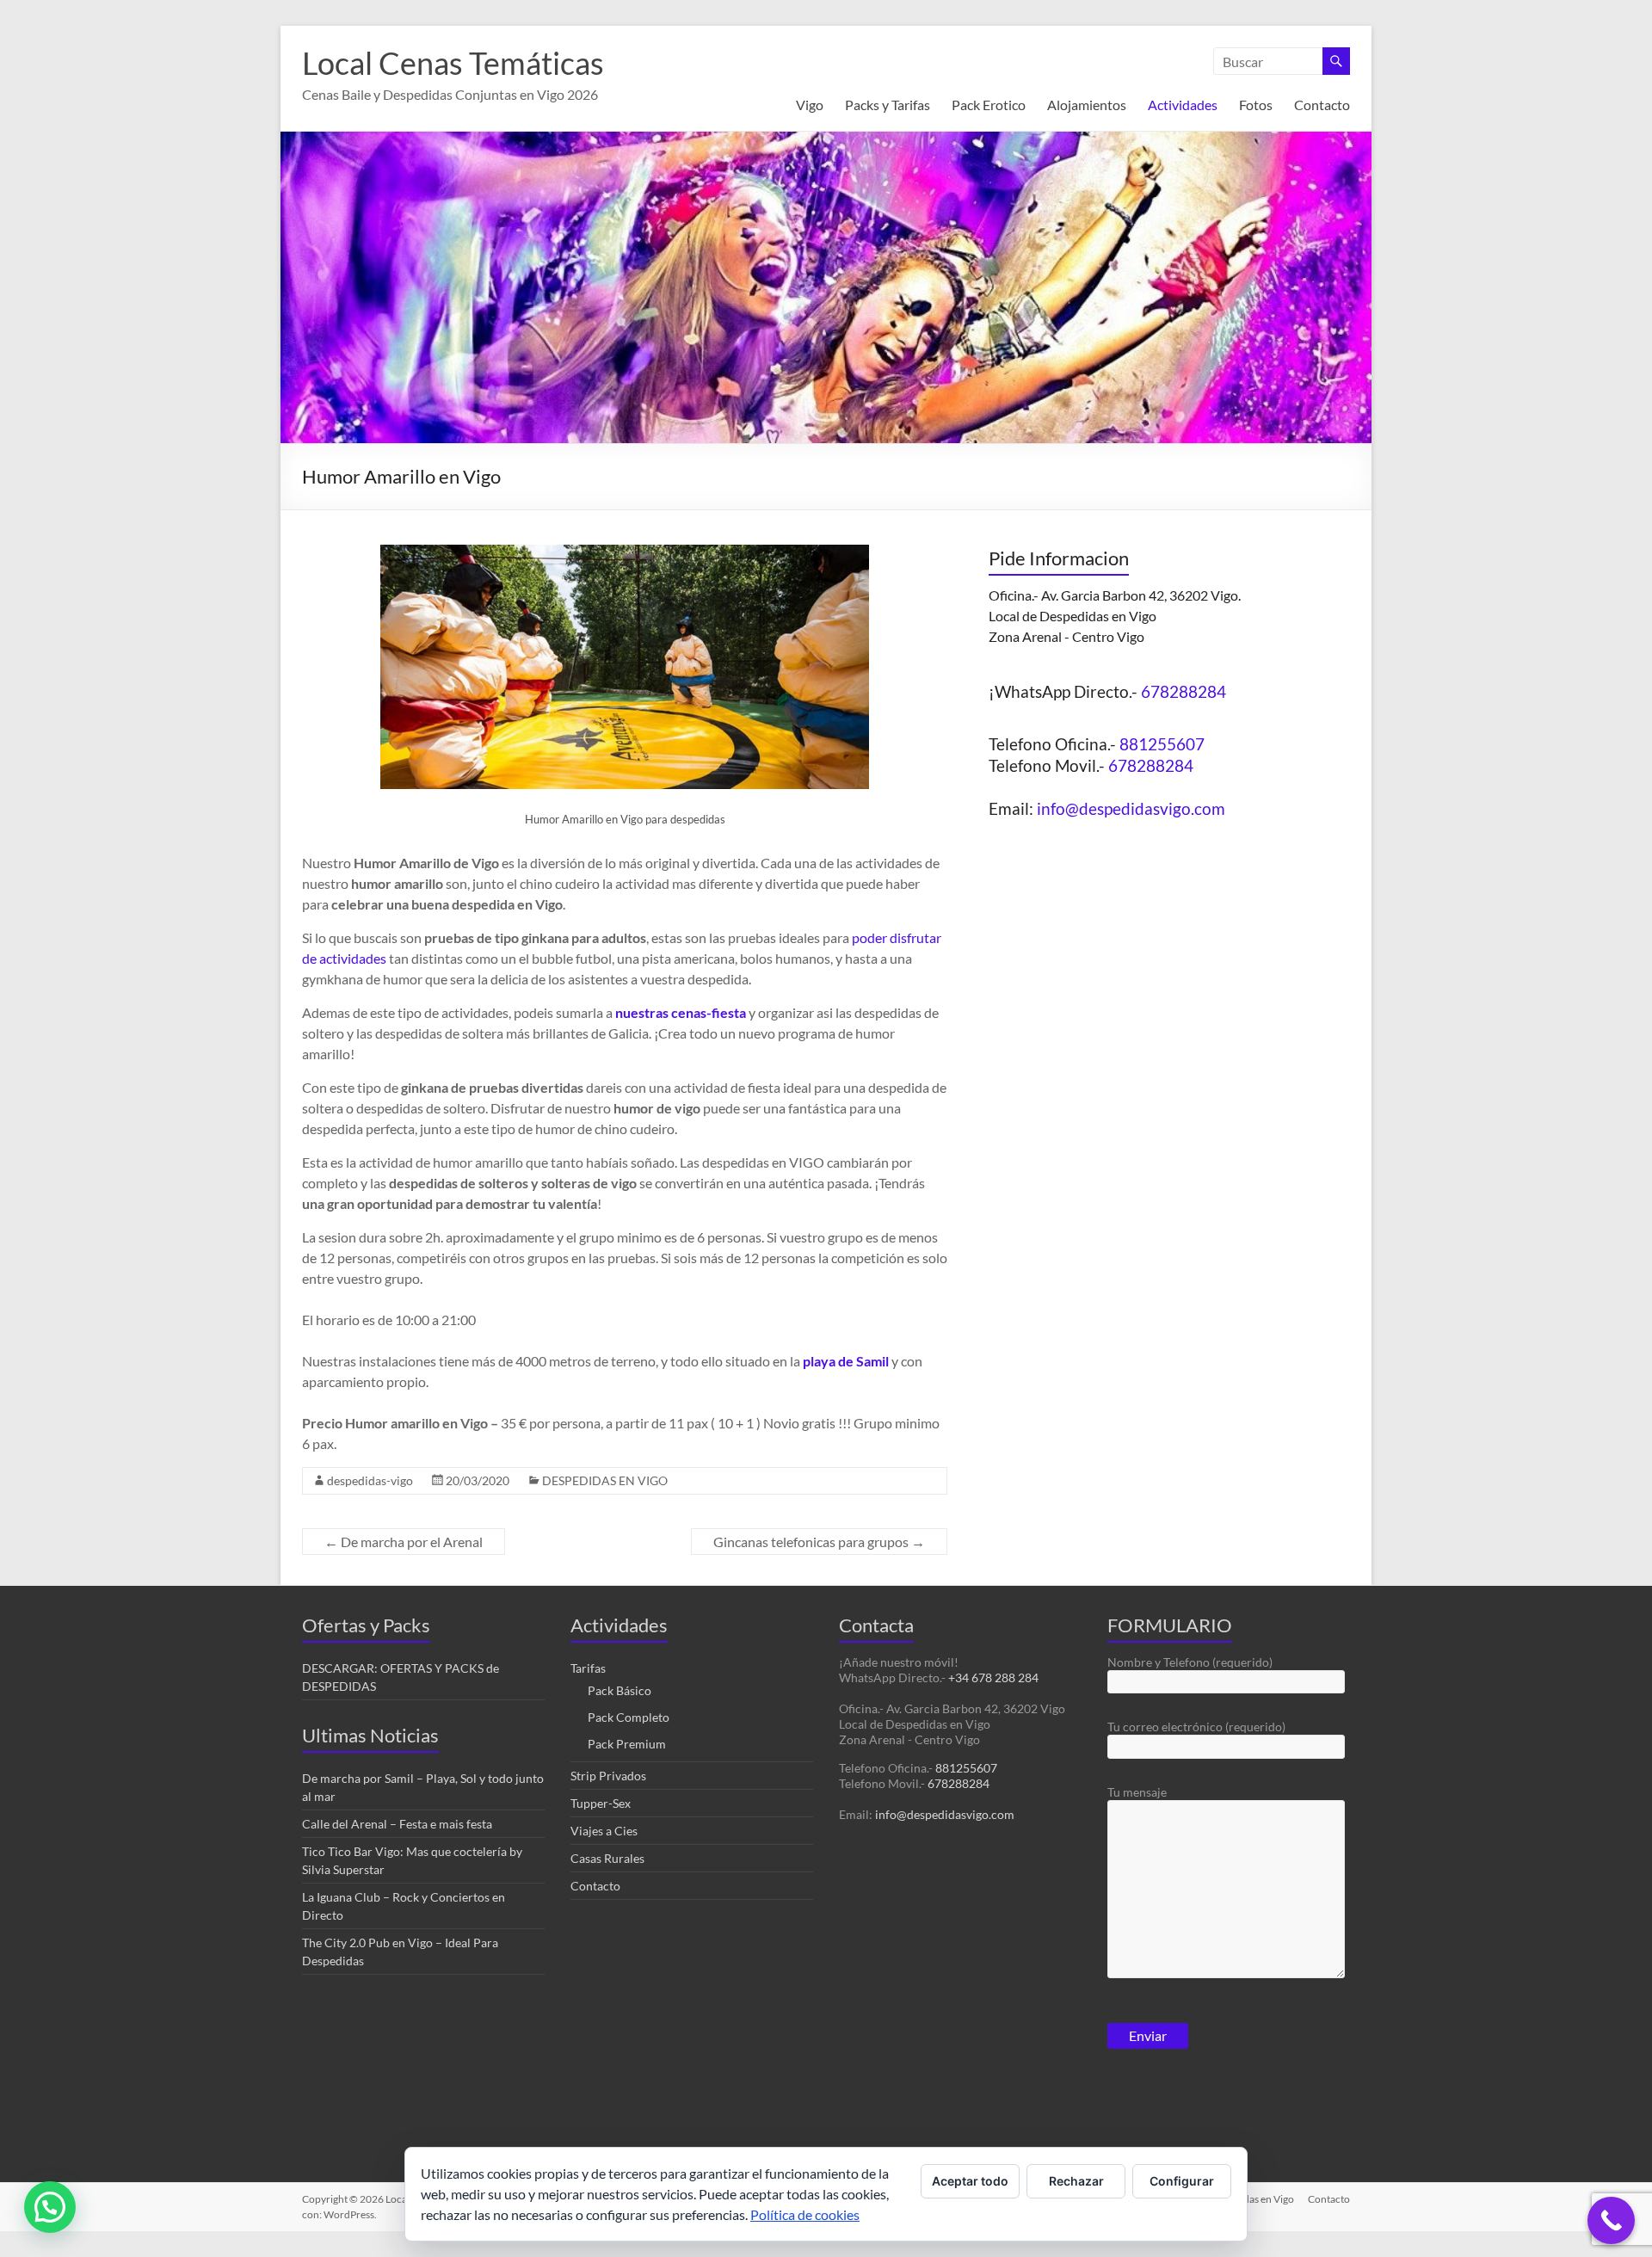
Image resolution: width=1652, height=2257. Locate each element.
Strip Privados (608, 1776)
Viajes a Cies (604, 1831)
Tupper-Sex (601, 1803)
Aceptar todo (970, 2181)
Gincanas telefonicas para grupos (819, 1542)
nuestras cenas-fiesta (681, 1012)
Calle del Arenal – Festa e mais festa (397, 1824)
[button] (50, 2207)
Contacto (1322, 105)
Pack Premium (627, 1744)
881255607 (1162, 744)
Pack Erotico (989, 105)
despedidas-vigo (370, 1480)
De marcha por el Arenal (404, 1542)
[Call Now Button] (1611, 2220)
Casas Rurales (607, 1858)
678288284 (1184, 691)
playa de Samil (846, 1361)
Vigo (810, 105)
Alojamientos (1087, 105)
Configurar (1182, 2181)
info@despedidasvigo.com (1131, 808)
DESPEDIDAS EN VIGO (605, 1480)
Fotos (1256, 105)
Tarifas (588, 1668)
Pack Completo (629, 1717)
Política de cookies (805, 2214)
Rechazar (1076, 2181)
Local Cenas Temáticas (453, 63)
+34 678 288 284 (993, 1677)
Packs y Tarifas (888, 105)
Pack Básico (619, 1690)
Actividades (1183, 105)
